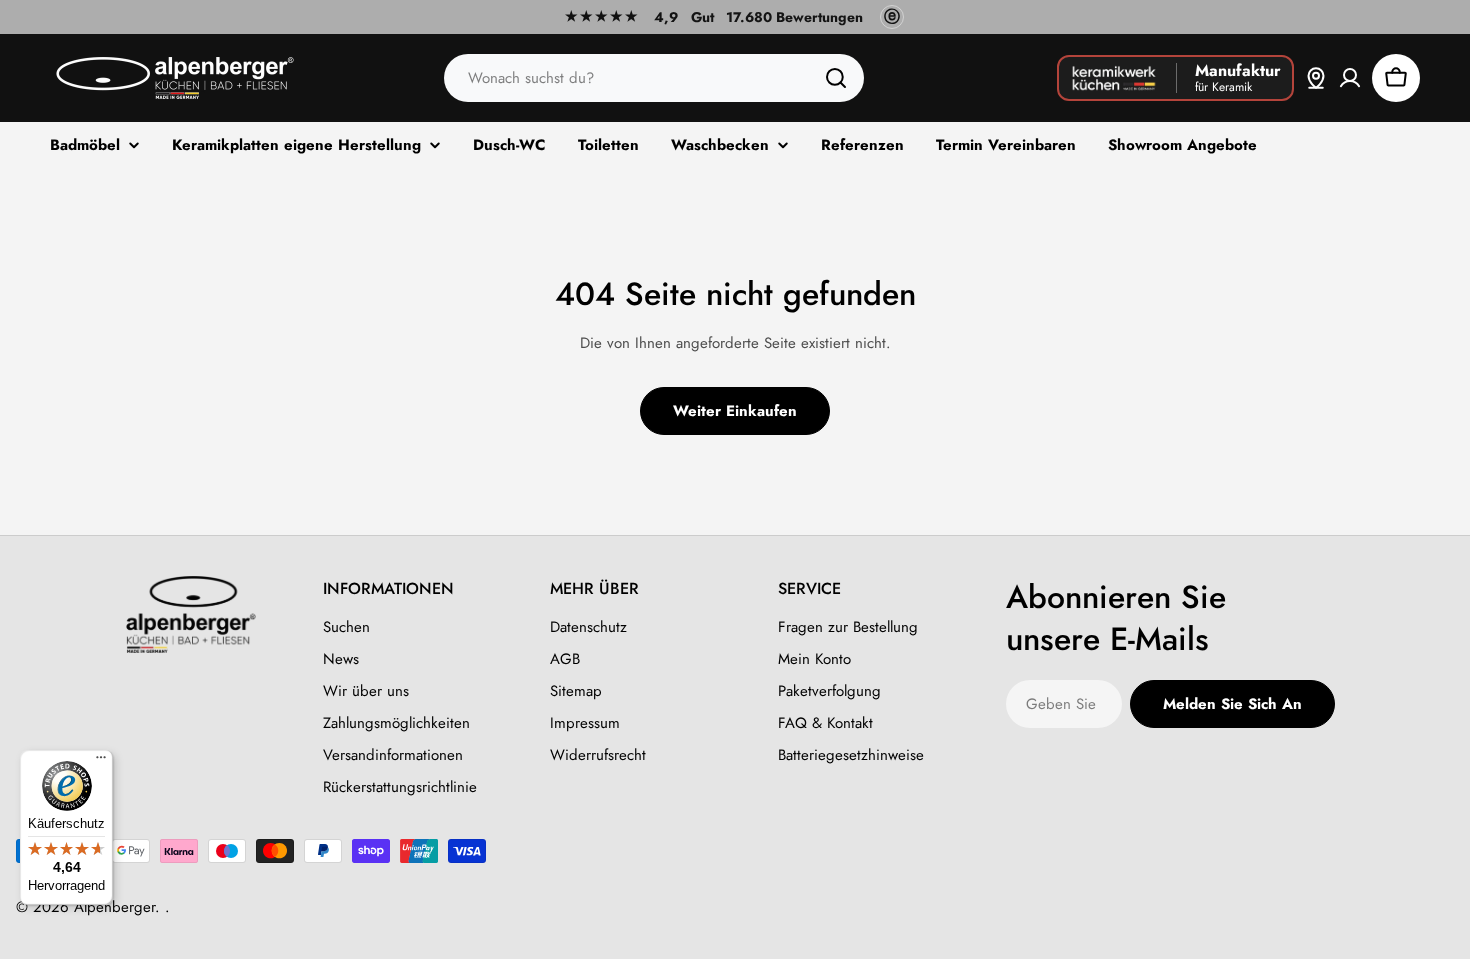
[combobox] (654, 78)
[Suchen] (836, 78)
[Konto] (1350, 78)
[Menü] (101, 762)
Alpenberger (114, 907)
